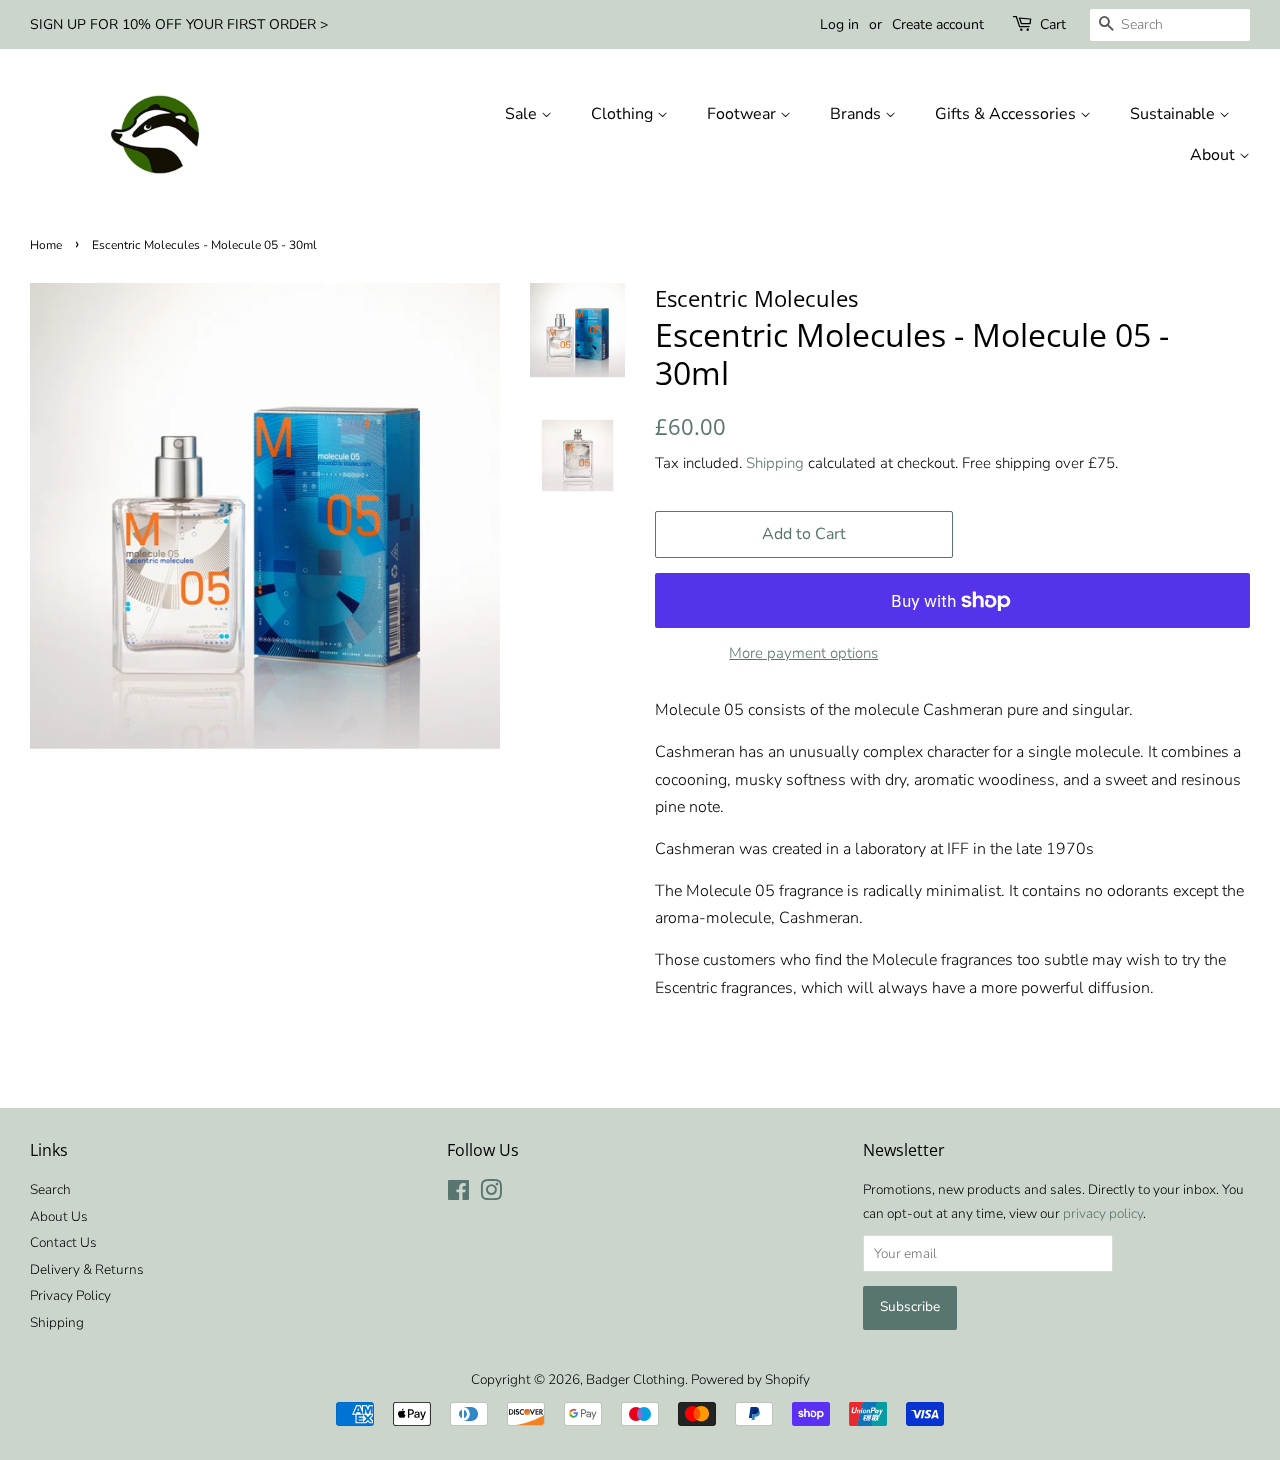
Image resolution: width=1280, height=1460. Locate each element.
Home (46, 245)
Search (50, 1189)
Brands (857, 114)
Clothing (624, 114)
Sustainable (1174, 114)
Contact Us (63, 1242)
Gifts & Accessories (1007, 114)
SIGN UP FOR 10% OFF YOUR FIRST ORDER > (179, 24)
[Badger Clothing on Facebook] (458, 1194)
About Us (59, 1216)
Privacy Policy (70, 1295)
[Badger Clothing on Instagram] (491, 1194)
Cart (1053, 24)
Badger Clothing (635, 1379)
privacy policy (1103, 1213)
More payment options (803, 653)
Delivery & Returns (87, 1269)
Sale (523, 114)
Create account (938, 24)
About (1214, 155)
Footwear (743, 114)
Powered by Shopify (750, 1379)
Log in (839, 24)
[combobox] (1170, 25)
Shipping (775, 463)
